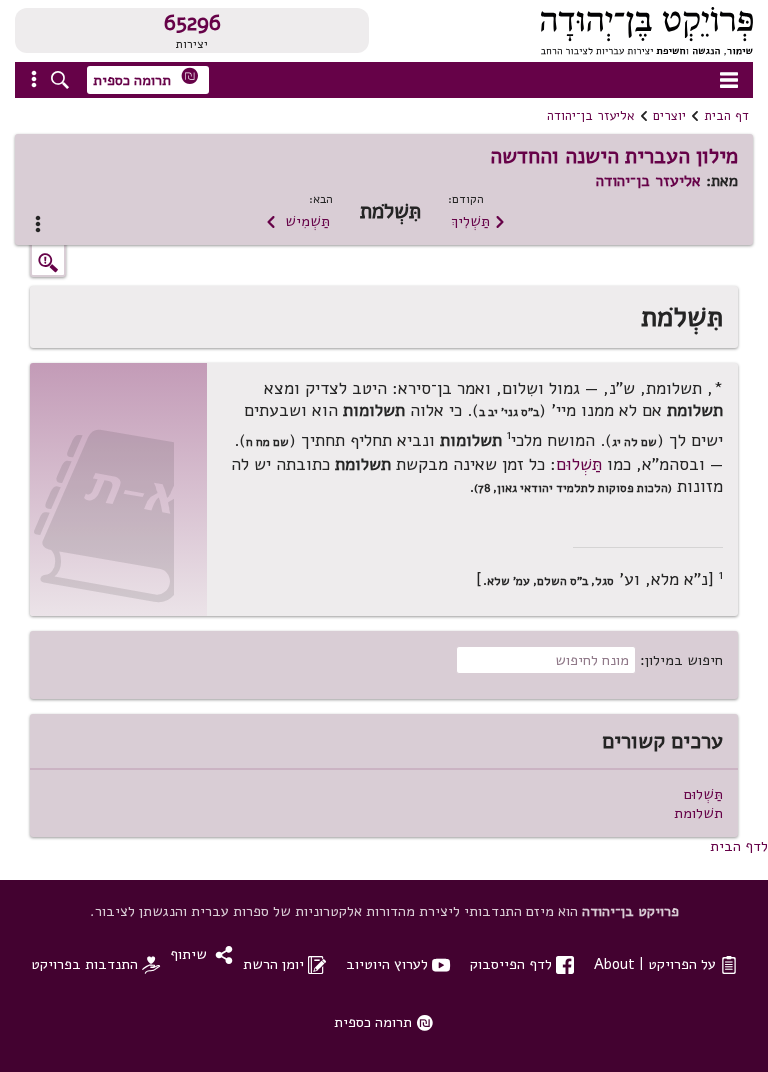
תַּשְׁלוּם (579, 464)
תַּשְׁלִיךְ (478, 221)
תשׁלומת (698, 813)
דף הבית (726, 116)
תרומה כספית (146, 78)
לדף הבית (739, 846)
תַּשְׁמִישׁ (297, 221)
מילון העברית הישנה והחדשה (614, 156)
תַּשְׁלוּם (703, 794)
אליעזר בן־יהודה (591, 116)
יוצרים (669, 116)
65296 (192, 23)
